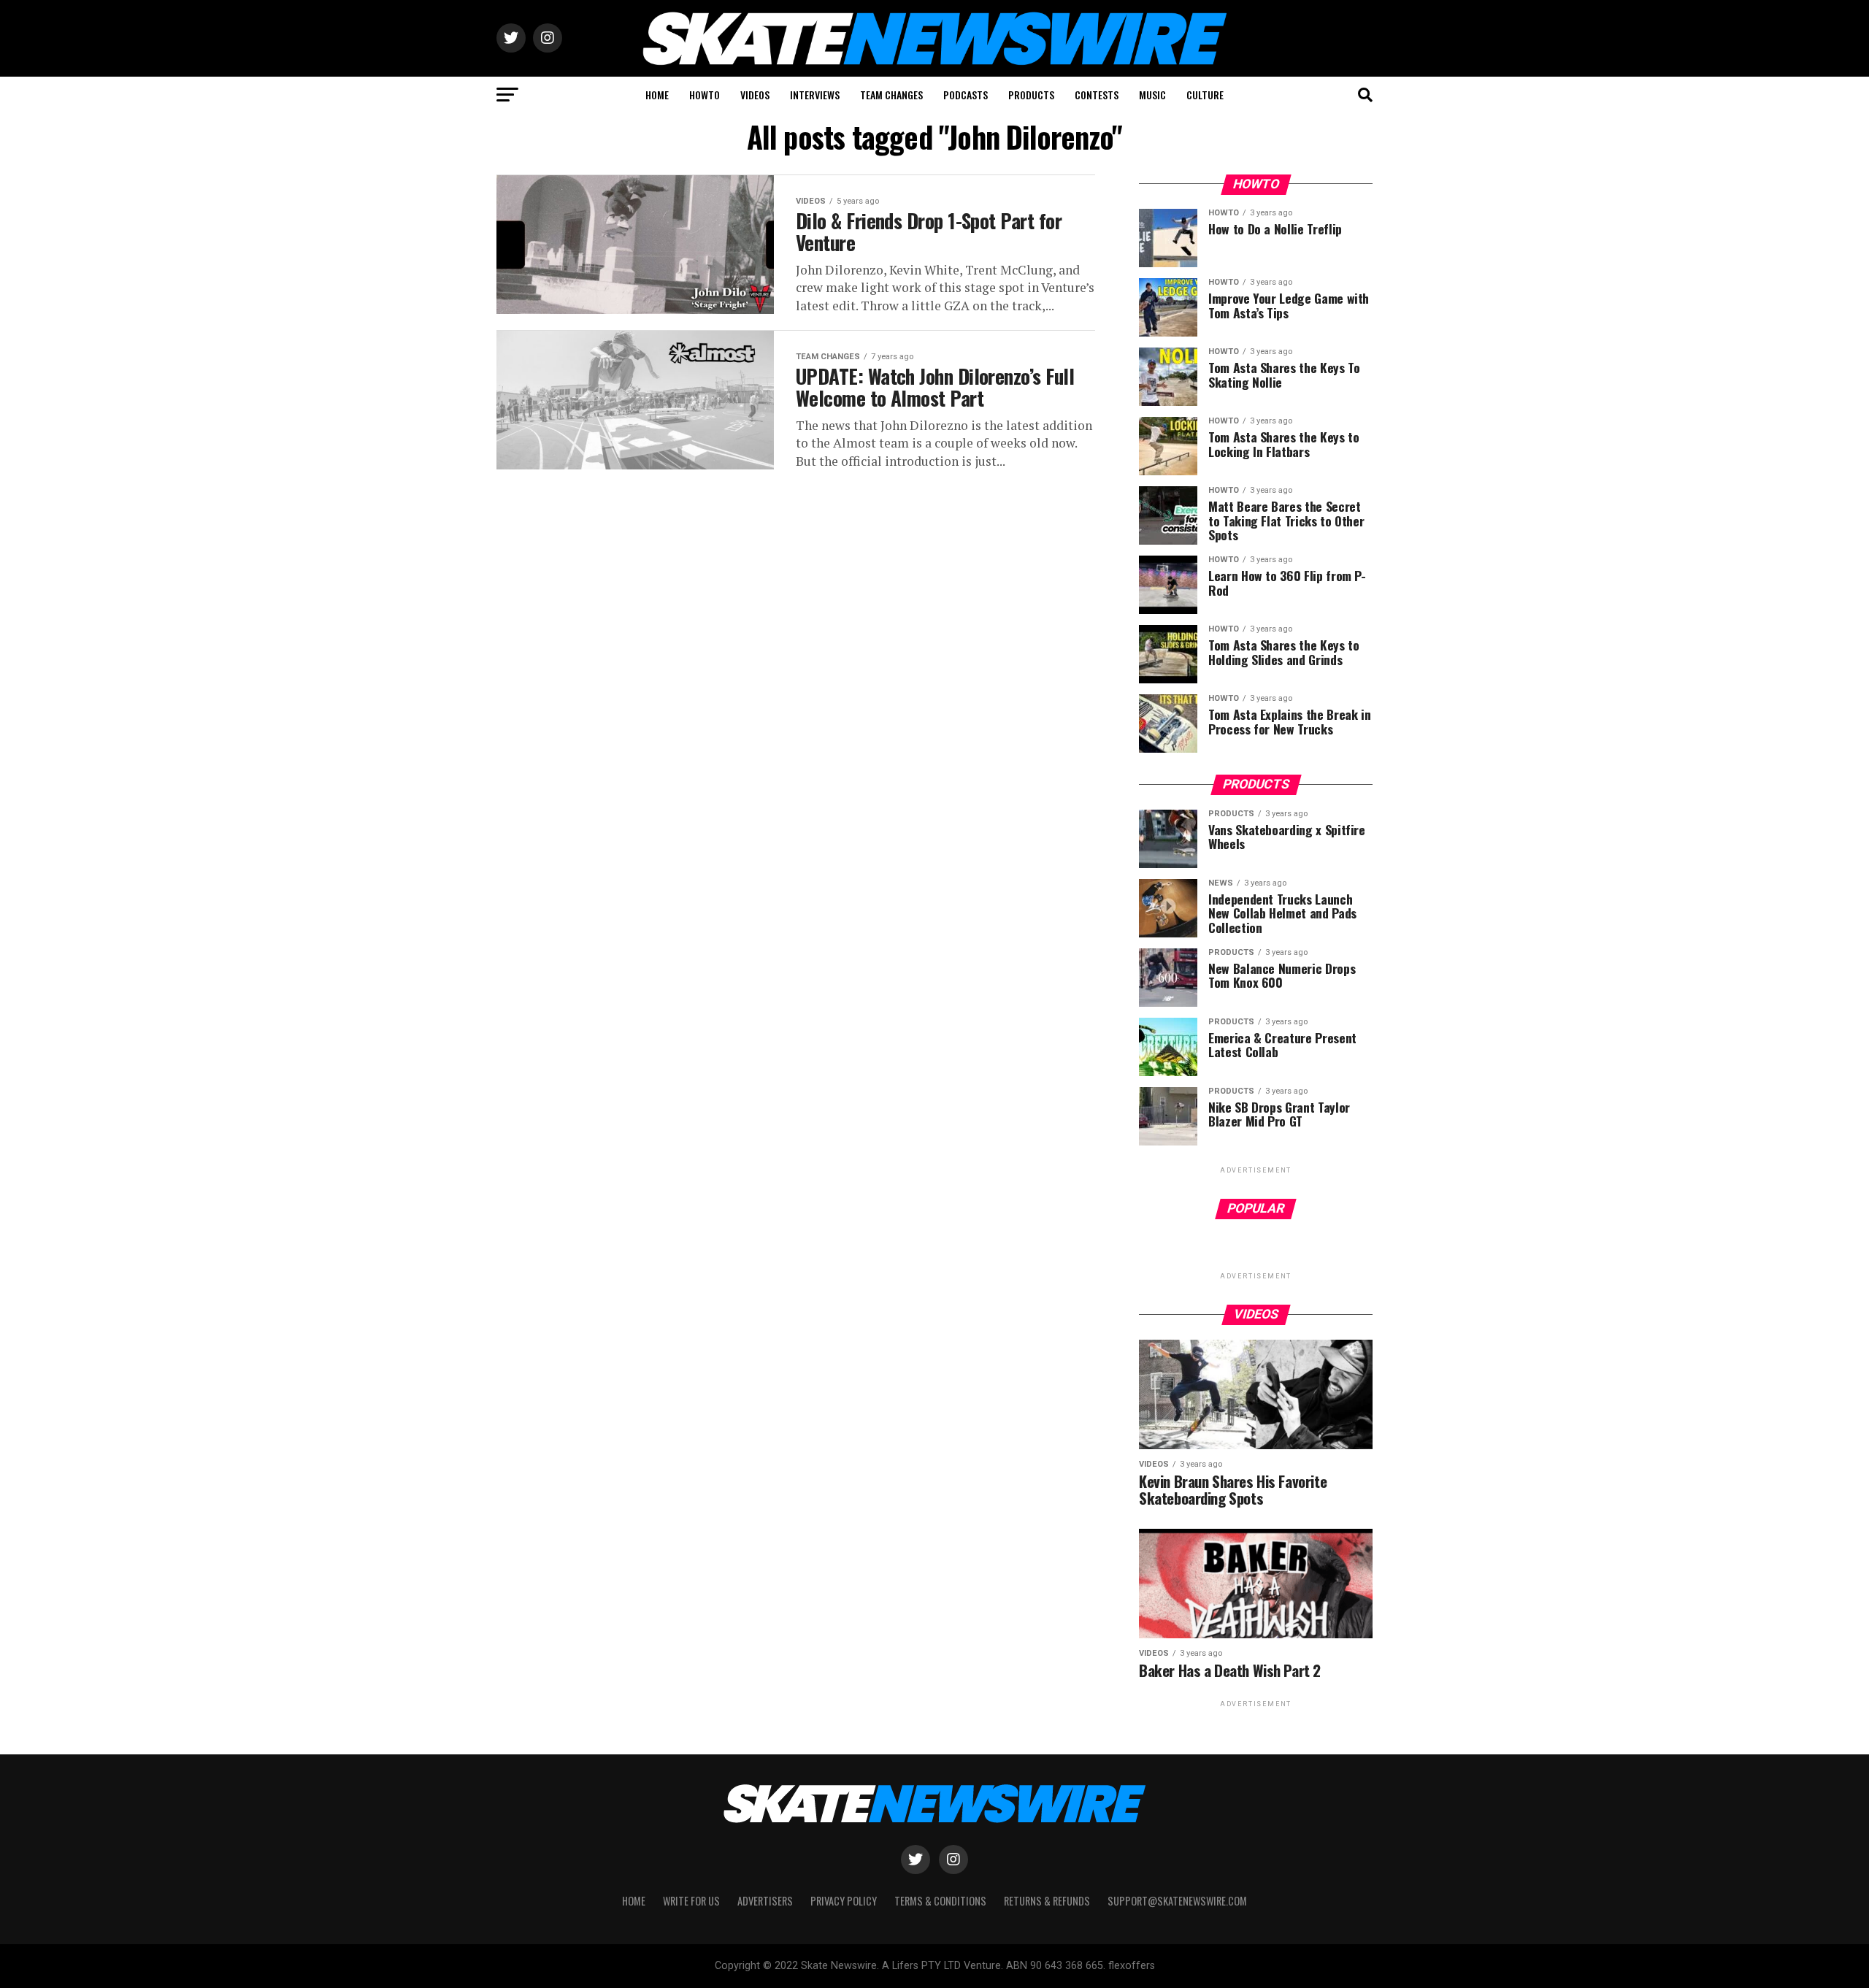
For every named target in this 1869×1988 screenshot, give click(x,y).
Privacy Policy (844, 1901)
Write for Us (691, 1901)
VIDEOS (755, 95)
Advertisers (765, 1901)
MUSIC (1152, 95)
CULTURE (1205, 95)
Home (634, 1901)
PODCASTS (966, 95)
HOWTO (705, 95)
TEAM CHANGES (891, 95)
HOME (657, 95)
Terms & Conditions (940, 1901)
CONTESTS (1097, 95)
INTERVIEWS (815, 95)
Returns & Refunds (1047, 1901)
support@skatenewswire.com (1177, 1901)
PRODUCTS (1031, 95)
